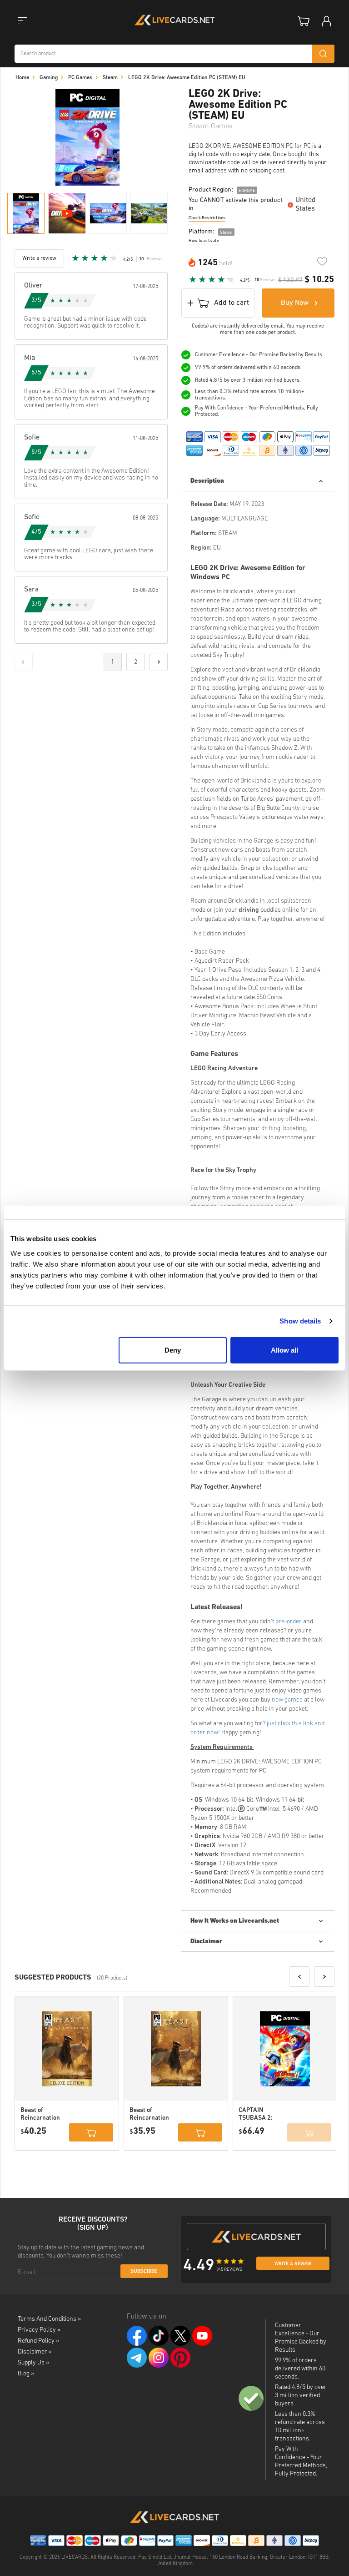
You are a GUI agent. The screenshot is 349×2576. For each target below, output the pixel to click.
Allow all (284, 1350)
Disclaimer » (35, 2352)
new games (287, 1700)
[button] (299, 1977)
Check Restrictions (207, 218)
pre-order (289, 1622)
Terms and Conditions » (49, 2319)
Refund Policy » (38, 2341)
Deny (173, 1350)
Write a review (293, 2264)
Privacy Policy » (39, 2330)
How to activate (204, 241)
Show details (300, 1321)
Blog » (26, 2374)
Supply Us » (33, 2363)
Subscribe (144, 2272)
